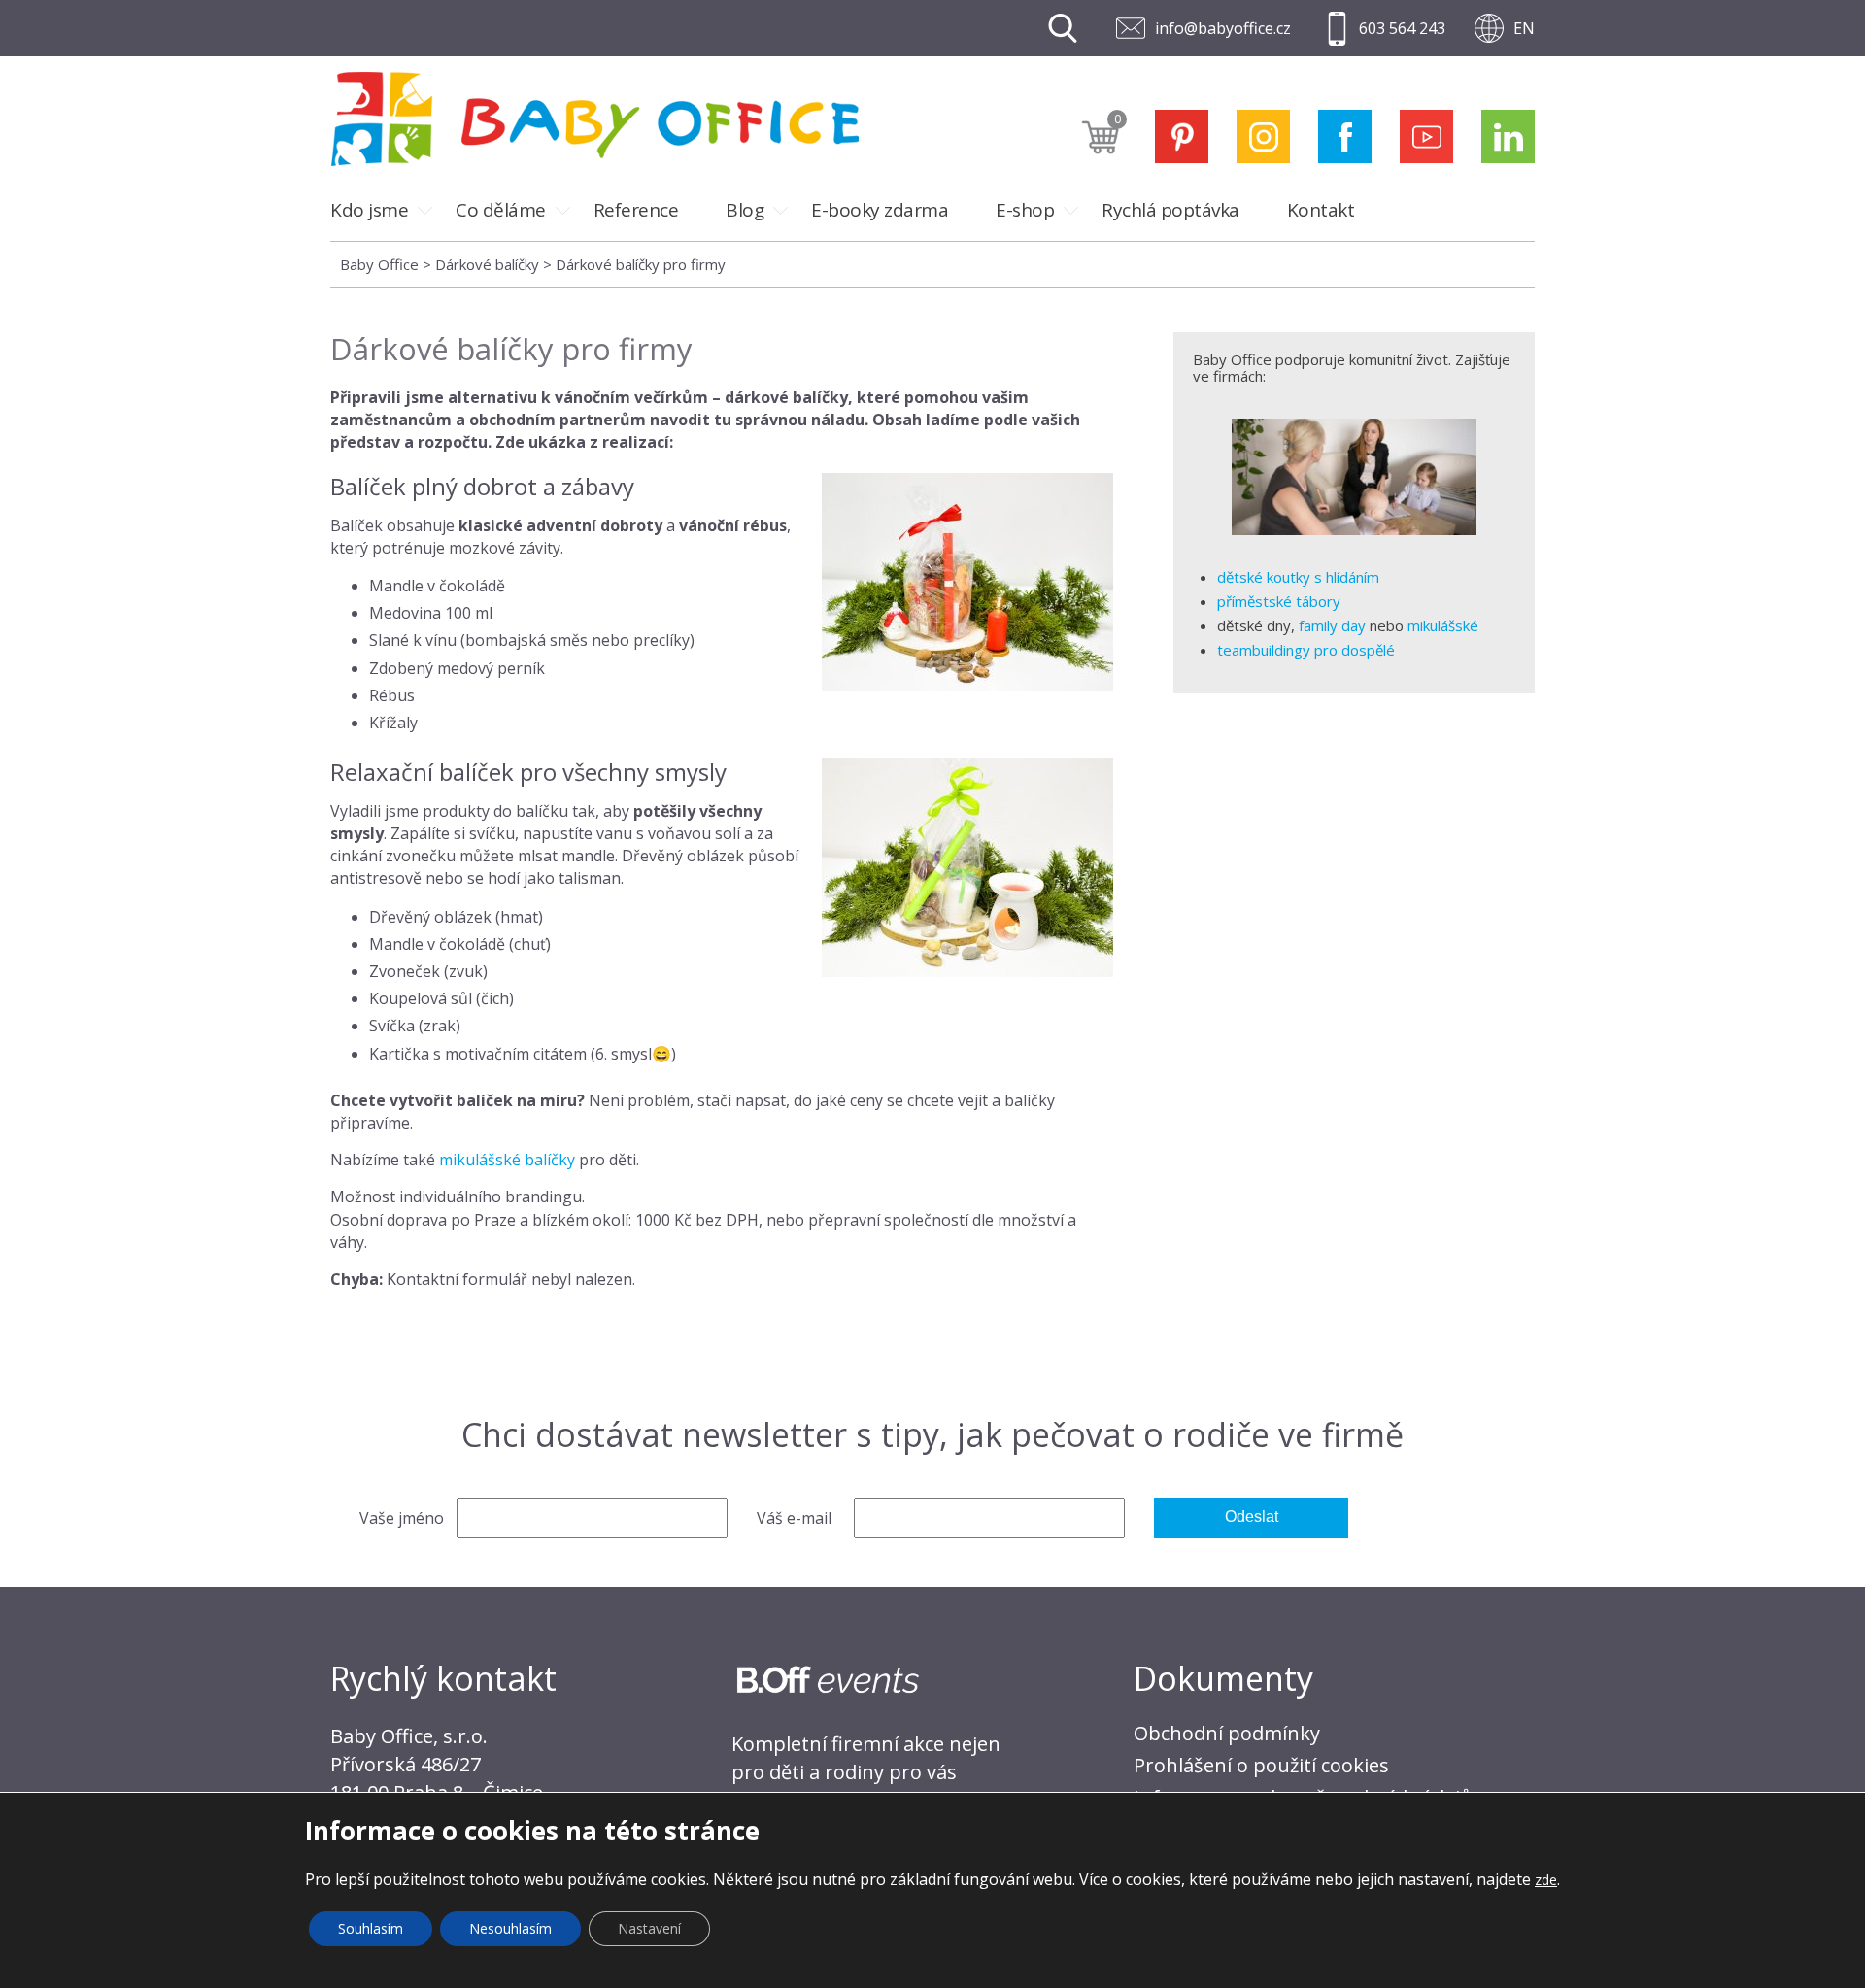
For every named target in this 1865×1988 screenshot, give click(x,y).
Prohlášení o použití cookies (1261, 1765)
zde (1546, 1880)
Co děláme (501, 210)
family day (1332, 625)
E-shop (1025, 210)
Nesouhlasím (510, 1928)
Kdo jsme (369, 210)
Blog (745, 210)
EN (1524, 28)
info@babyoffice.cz (1223, 28)
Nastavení (649, 1928)
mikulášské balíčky (507, 1160)
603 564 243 (1402, 28)
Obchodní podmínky (1227, 1733)
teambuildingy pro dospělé (1306, 650)
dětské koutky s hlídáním (1298, 577)
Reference (636, 210)
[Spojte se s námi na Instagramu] (1263, 136)
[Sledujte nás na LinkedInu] (1508, 136)
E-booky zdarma (880, 210)
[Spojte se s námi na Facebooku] (1345, 136)
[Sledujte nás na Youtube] (1426, 136)
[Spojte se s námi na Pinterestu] (1182, 136)
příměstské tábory (1279, 601)
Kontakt (1321, 210)
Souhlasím (371, 1928)
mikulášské (1443, 625)
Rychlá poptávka (1170, 210)
